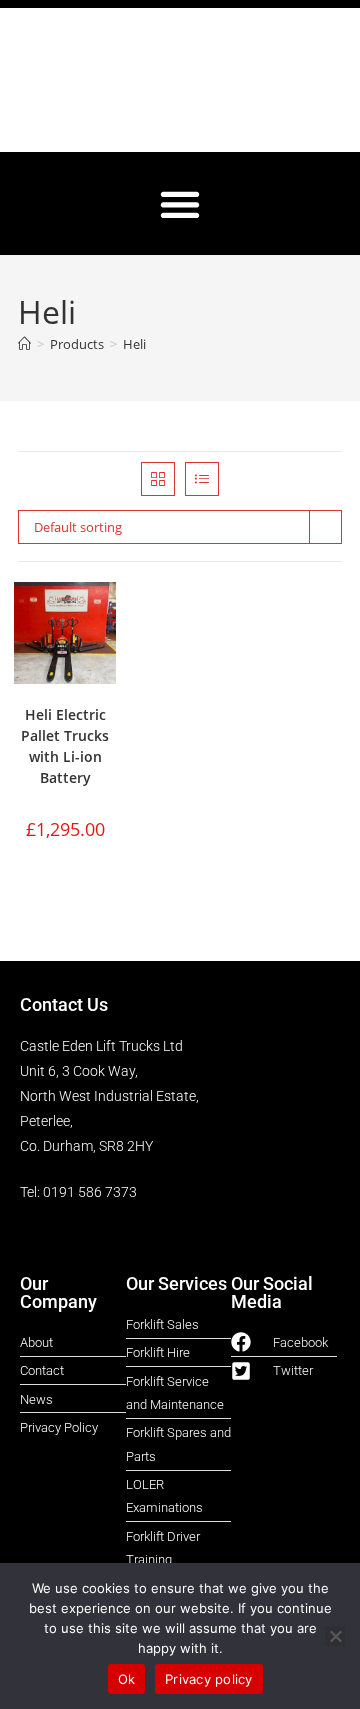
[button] (180, 203)
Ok (127, 1679)
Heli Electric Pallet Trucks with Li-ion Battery (65, 746)
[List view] (202, 479)
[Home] (24, 344)
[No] (335, 1636)
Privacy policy (209, 1679)
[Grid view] (158, 479)
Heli (134, 344)
